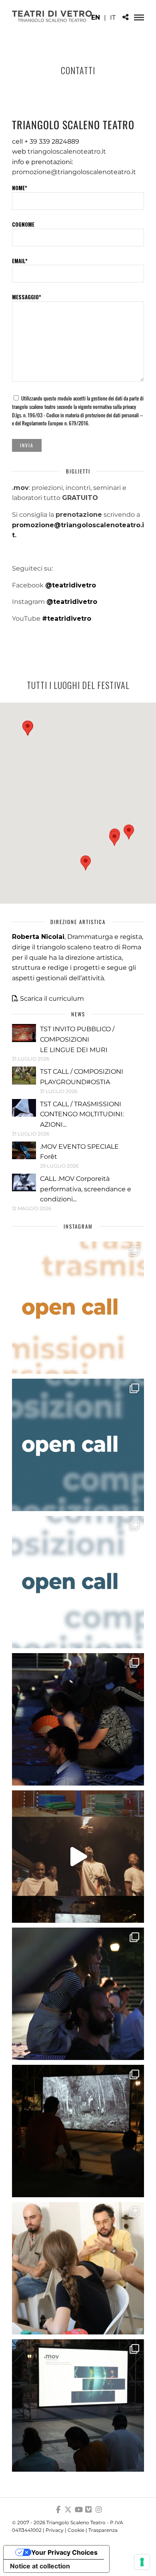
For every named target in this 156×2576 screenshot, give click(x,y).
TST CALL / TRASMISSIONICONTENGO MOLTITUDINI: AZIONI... (82, 1114)
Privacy (55, 2530)
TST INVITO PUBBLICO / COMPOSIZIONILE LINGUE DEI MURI (77, 1039)
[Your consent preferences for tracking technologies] (142, 2562)
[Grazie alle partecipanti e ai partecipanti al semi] (78, 2268)
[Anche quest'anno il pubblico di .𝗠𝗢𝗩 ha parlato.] (78, 1719)
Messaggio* (27, 297)
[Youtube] (78, 2510)
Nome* (20, 188)
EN (96, 17)
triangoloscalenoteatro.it (67, 151)
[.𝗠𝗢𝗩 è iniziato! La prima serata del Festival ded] (78, 2405)
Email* (20, 261)
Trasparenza (103, 2530)
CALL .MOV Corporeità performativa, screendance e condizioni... (86, 1189)
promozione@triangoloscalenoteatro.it (74, 172)
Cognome (23, 224)
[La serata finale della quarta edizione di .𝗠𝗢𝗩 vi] (78, 1994)
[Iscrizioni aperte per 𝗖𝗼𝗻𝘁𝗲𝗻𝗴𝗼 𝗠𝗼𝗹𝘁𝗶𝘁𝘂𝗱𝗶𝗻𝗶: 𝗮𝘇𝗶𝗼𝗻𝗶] (78, 1308)
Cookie (76, 2530)
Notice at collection (40, 2566)
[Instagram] (99, 2510)
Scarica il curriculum (52, 999)
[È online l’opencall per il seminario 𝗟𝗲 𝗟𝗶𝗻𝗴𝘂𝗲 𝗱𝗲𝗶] (78, 1582)
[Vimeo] (88, 2510)
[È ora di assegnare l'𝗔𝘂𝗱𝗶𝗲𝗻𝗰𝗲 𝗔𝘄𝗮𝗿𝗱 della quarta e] (78, 1857)
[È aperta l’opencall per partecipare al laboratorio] (78, 1445)
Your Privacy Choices (64, 2552)
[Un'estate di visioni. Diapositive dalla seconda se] (78, 2131)
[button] (86, 863)
